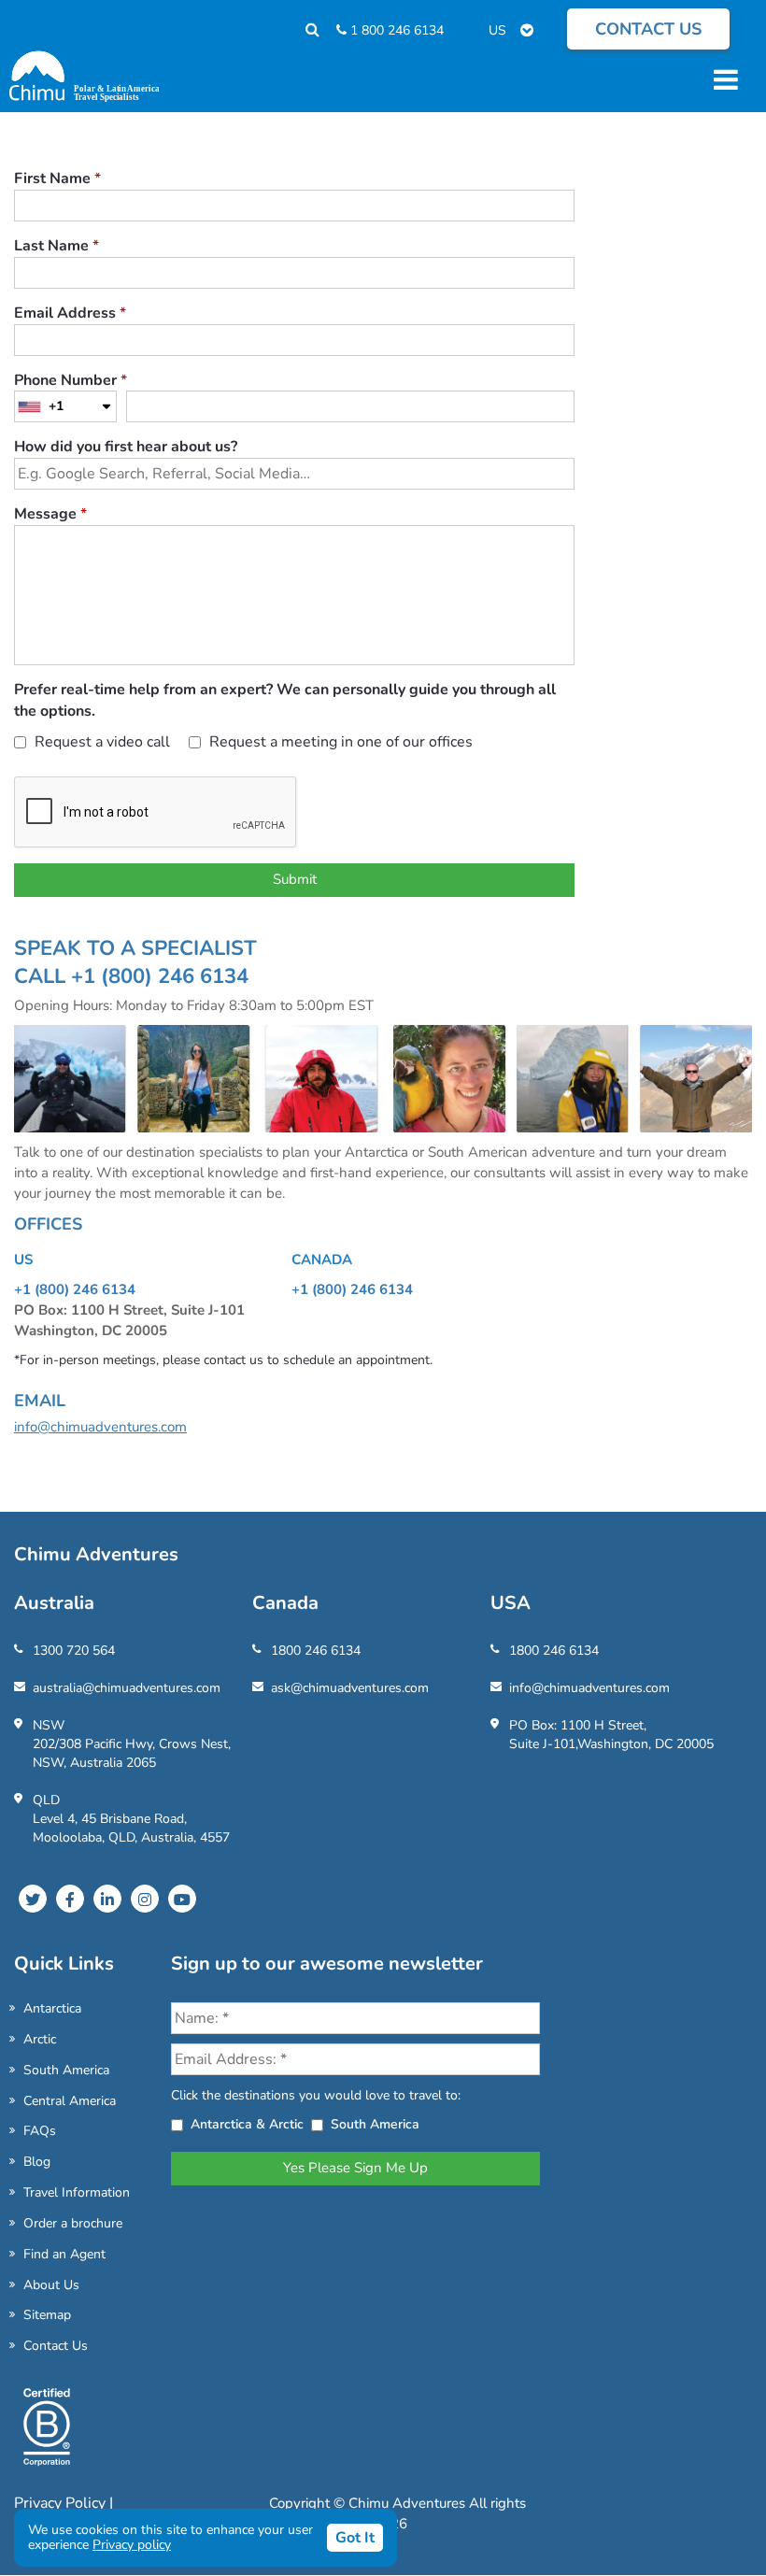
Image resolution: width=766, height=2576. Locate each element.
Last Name (57, 246)
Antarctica (52, 2008)
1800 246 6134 (316, 1651)
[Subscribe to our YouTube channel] (182, 1899)
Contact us (648, 29)
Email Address (70, 313)
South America (66, 2070)
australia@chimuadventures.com (127, 1688)
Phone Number (71, 380)
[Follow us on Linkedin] (107, 1899)
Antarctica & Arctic (247, 2124)
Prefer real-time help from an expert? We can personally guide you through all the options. (285, 700)
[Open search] (303, 30)
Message (50, 514)
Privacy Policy (62, 2503)
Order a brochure (73, 2223)
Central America (70, 2101)
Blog (37, 2162)
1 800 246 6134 (395, 30)
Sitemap (47, 2315)
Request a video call (100, 742)
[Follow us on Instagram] (145, 1899)
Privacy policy (132, 2545)
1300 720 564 (74, 1651)
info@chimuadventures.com (100, 1427)
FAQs (40, 2131)
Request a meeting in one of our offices (339, 742)
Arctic (40, 2039)
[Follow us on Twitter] (33, 1899)
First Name (57, 178)
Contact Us (56, 2346)
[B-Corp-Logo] (47, 2435)
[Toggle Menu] (723, 79)
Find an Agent (64, 2254)
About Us (51, 2285)
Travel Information (77, 2192)
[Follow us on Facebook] (70, 1899)
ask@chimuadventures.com (350, 1688)
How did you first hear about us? (126, 447)
